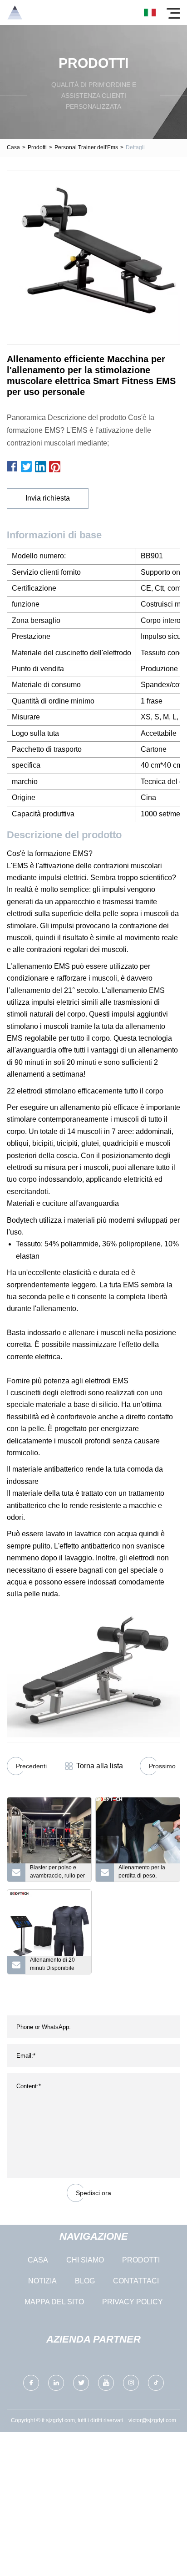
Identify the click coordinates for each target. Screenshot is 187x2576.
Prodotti (37, 147)
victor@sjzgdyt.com (152, 2420)
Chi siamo (85, 2260)
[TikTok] (156, 2383)
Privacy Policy (133, 2302)
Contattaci (136, 2281)
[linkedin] (56, 2383)
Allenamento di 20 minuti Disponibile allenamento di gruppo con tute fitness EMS (58, 1965)
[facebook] (31, 2383)
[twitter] (81, 2383)
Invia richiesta (48, 498)
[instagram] (131, 2383)
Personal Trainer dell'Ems (86, 147)
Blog (85, 2281)
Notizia (42, 2281)
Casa (13, 147)
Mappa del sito (54, 2302)
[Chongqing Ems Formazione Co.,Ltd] (15, 13)
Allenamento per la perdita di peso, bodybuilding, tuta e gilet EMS (143, 1873)
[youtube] (106, 2383)
